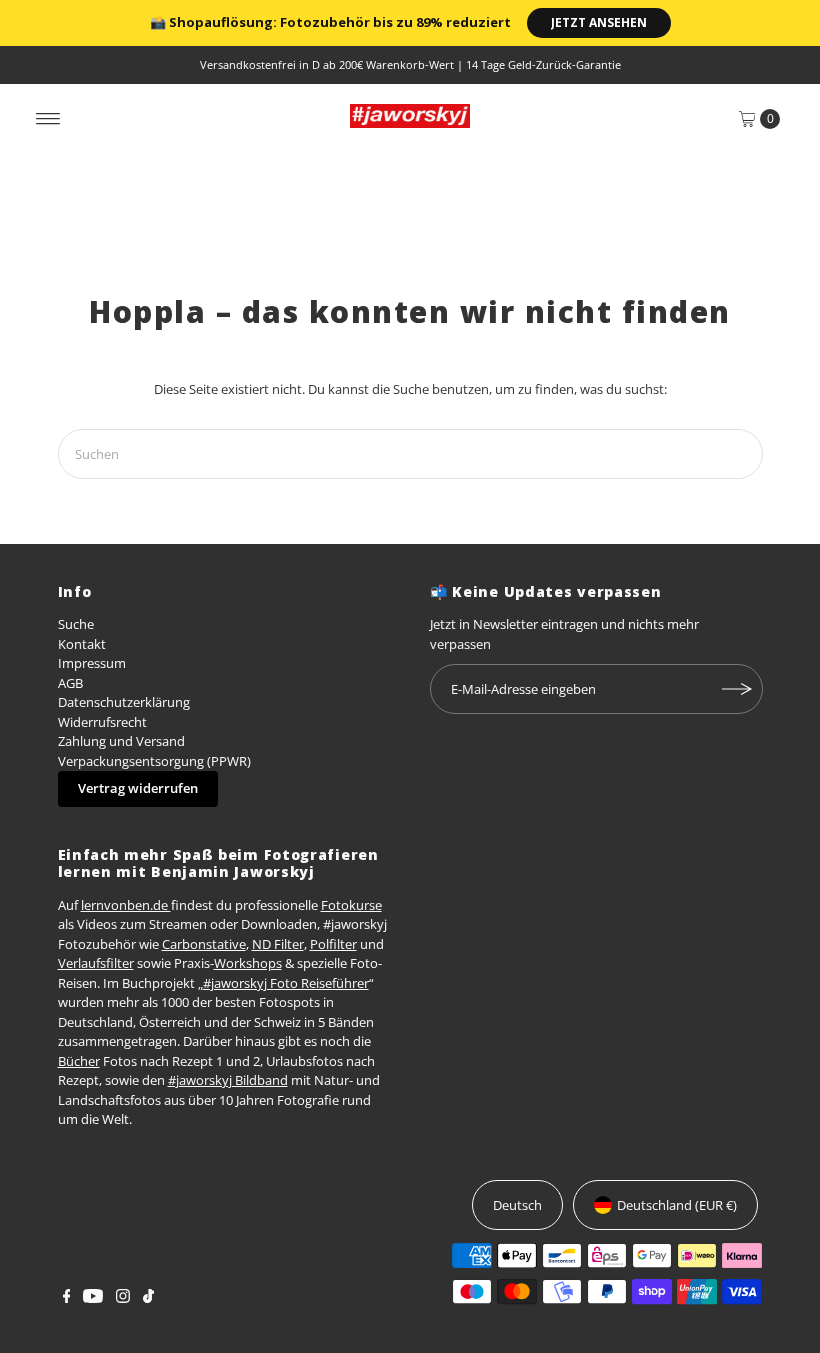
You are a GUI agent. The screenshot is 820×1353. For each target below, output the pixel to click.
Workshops (248, 963)
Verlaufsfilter (96, 963)
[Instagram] (123, 1298)
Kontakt (82, 644)
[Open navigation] (48, 119)
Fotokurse (351, 905)
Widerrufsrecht (102, 722)
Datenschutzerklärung (124, 702)
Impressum (92, 663)
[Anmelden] (738, 689)
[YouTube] (93, 1298)
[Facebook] (67, 1298)
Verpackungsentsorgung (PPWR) (154, 761)
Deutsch (517, 1205)
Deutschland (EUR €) (677, 1205)
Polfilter (333, 944)
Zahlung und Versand (121, 741)
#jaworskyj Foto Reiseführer (286, 983)
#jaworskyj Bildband (228, 1080)
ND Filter (278, 944)
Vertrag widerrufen (138, 788)
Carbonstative (204, 944)
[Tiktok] (148, 1298)
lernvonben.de (126, 905)
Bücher (79, 1061)
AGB (70, 683)
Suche (76, 624)
